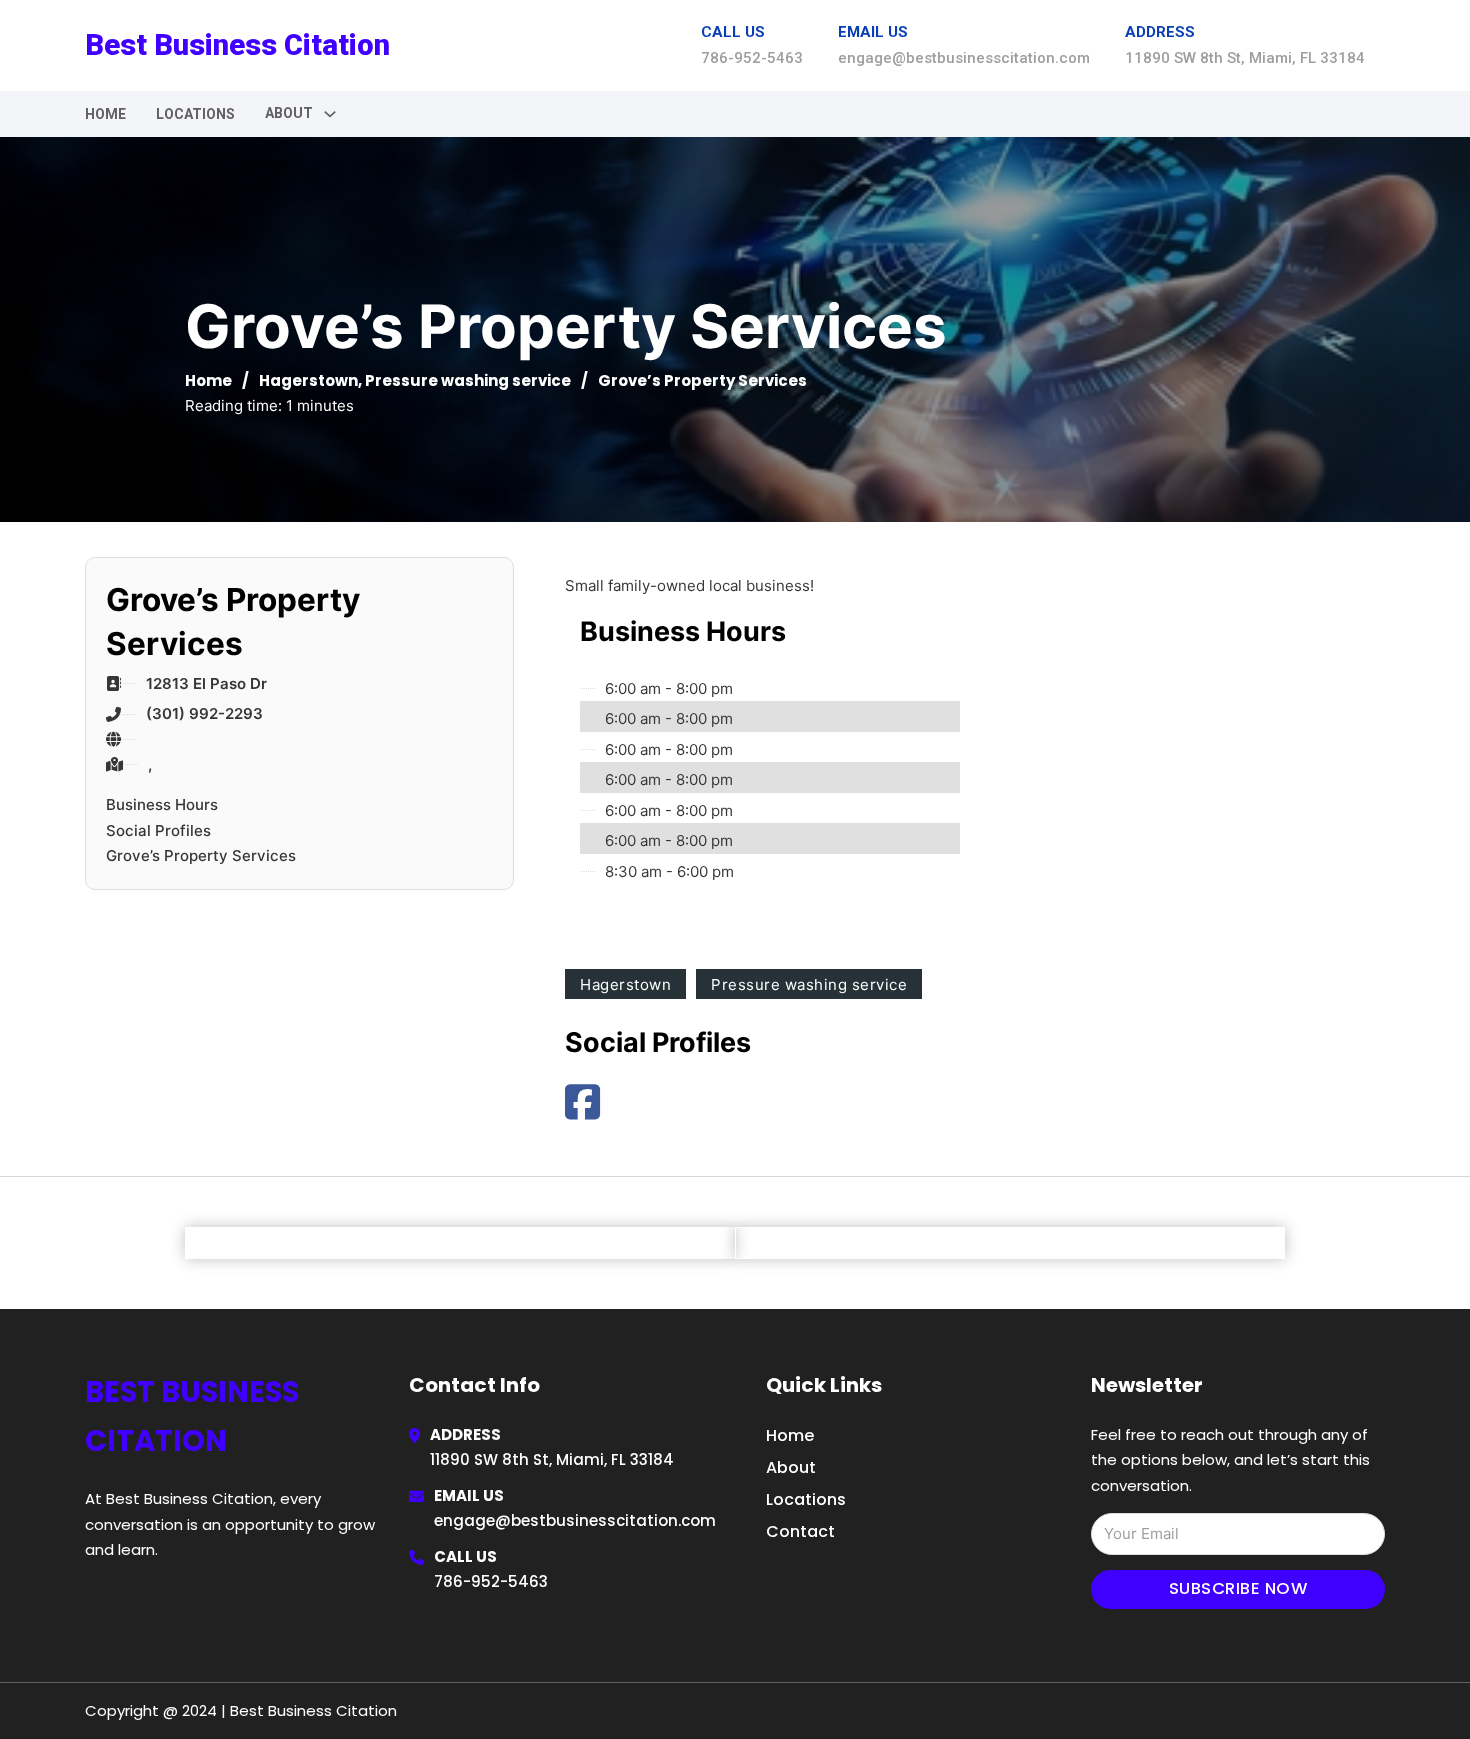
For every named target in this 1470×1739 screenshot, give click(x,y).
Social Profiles (158, 830)
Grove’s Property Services (201, 855)
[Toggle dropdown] (330, 114)
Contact (800, 1531)
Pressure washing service (468, 380)
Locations (195, 114)
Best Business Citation (237, 45)
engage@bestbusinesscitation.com (575, 1520)
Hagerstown (308, 380)
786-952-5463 (491, 1581)
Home (105, 114)
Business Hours (162, 804)
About (791, 1467)
